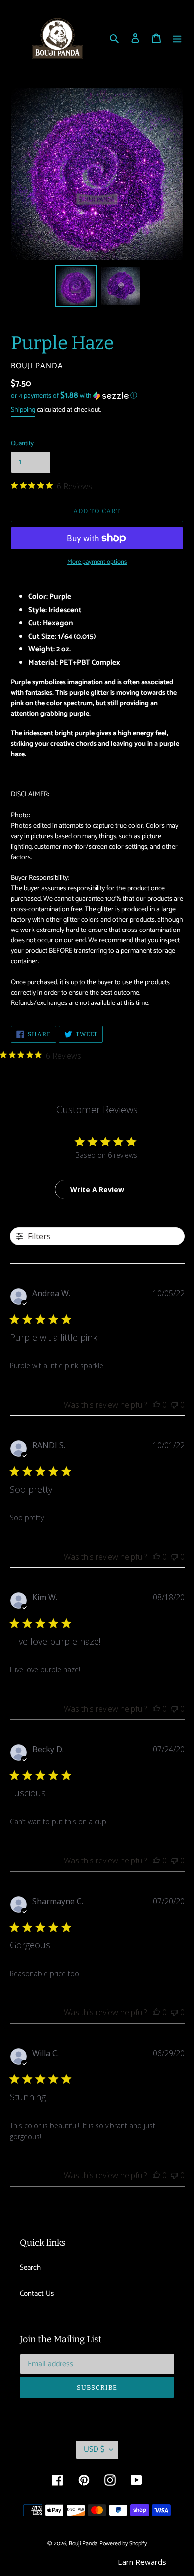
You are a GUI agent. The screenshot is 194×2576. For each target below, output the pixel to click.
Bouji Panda (83, 2543)
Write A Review (97, 1189)
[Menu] (177, 38)
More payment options (97, 562)
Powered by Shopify (123, 2543)
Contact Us (37, 2294)
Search (30, 2267)
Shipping (23, 410)
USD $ (94, 2450)
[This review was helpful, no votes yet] (156, 1405)
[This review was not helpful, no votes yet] (174, 1405)
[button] (74, 396)
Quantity (22, 444)
